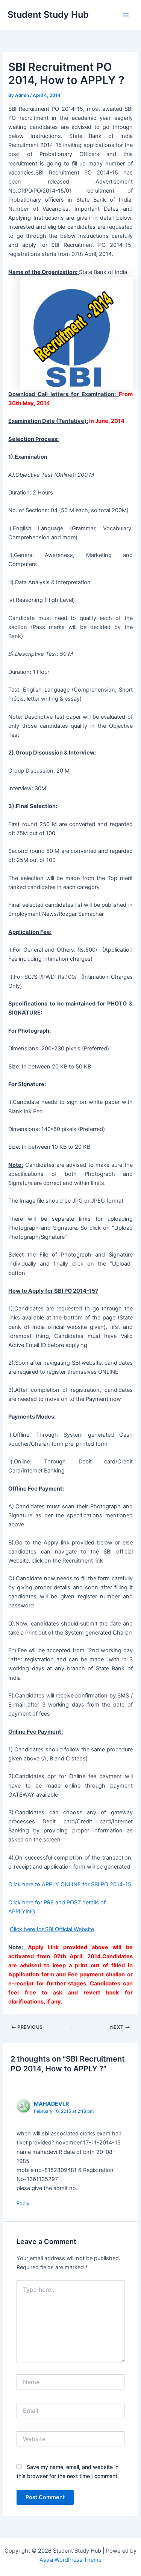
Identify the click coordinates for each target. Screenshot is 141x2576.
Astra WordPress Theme (70, 2560)
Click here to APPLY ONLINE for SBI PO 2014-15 (70, 1884)
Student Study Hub (48, 15)
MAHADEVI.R (51, 2104)
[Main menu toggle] (126, 15)
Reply (23, 2203)
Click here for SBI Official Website (52, 1929)
